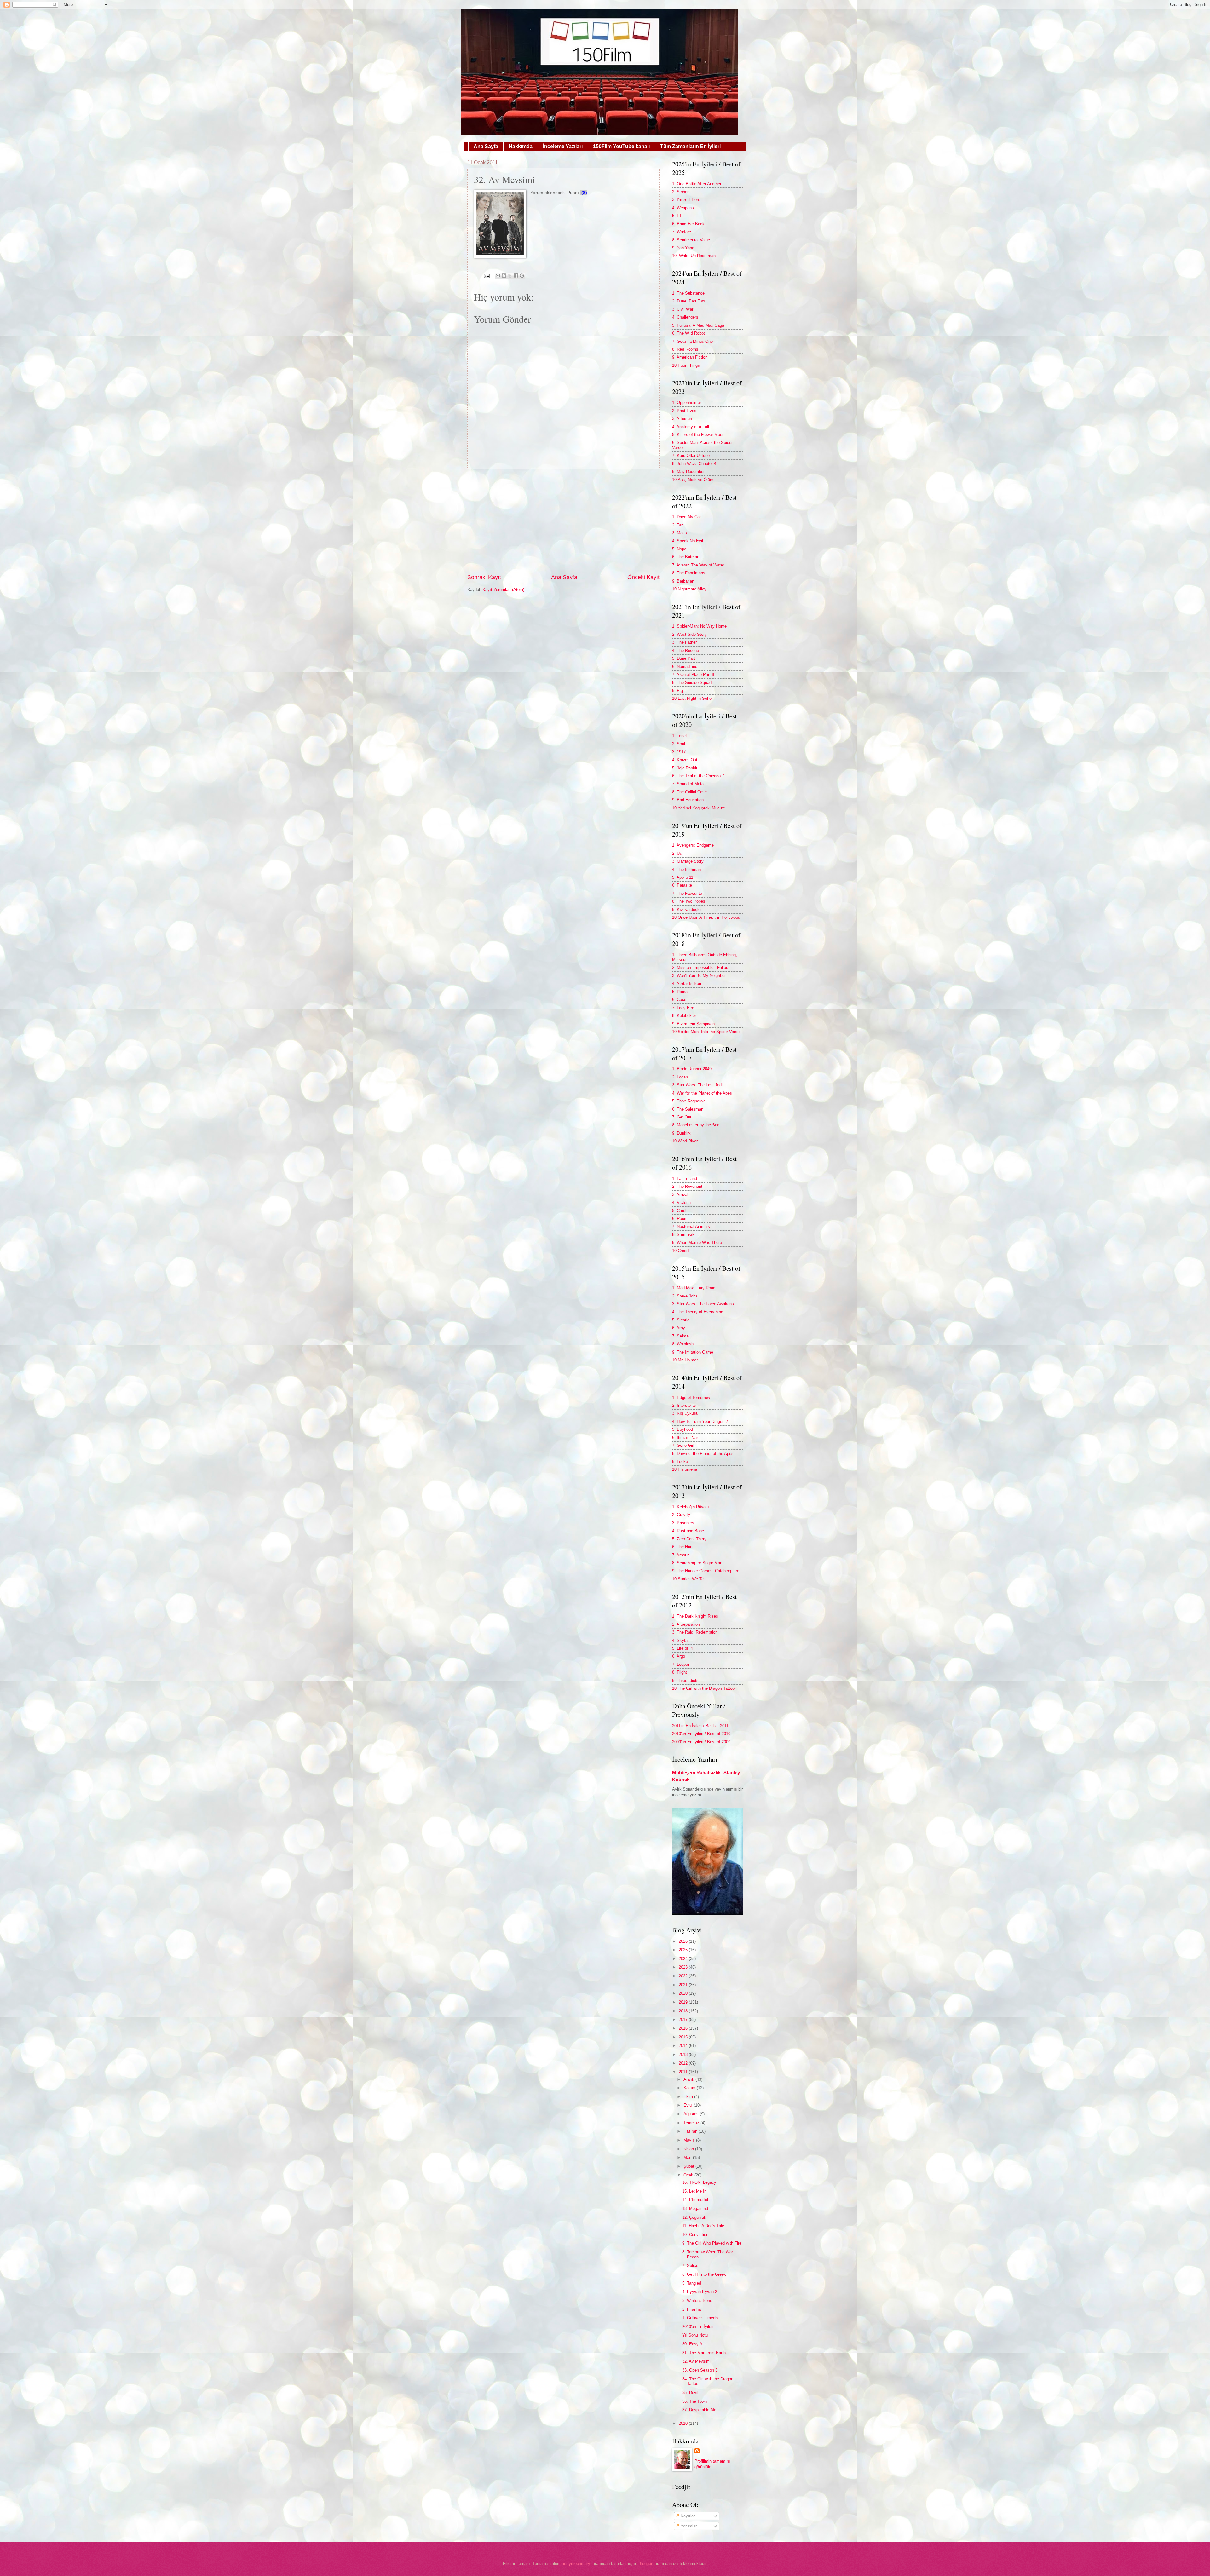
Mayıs (690, 2140)
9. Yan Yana (683, 248)
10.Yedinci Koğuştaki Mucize (699, 808)
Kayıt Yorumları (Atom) (503, 590)
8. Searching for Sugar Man (697, 1563)
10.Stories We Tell (689, 1579)
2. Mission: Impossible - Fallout (701, 967)
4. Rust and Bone (688, 1531)
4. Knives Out (685, 760)
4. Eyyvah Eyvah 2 (700, 2292)
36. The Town (694, 2401)
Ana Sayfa (486, 146)
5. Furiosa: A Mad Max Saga (698, 325)
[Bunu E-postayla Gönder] (498, 276)
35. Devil (690, 2392)
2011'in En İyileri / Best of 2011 (700, 1726)
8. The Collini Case (689, 792)
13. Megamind (695, 2208)
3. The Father (684, 642)
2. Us (677, 853)
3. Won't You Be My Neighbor (699, 976)
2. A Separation (686, 1624)
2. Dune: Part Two (689, 301)
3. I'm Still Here (686, 200)
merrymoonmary (575, 2564)
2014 (684, 2046)
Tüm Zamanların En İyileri (690, 146)
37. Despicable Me (699, 2410)
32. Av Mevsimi (696, 2361)
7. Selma (680, 1336)
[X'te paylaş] (510, 276)
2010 (684, 2423)
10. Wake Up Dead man (694, 256)
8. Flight (680, 1672)
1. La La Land (685, 1179)
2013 (684, 2054)
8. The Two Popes (689, 901)
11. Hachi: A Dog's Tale (703, 2226)
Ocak (689, 2175)
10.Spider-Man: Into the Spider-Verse (706, 1032)
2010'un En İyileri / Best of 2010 (701, 1734)
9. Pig (677, 690)
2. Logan (680, 1077)
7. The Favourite (687, 893)
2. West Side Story (689, 634)
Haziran (691, 2131)
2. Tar (677, 525)
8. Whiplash (683, 1344)
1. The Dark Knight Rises (695, 1616)
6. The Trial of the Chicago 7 (698, 776)
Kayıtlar (687, 2516)
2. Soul (679, 744)
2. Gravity (681, 1515)
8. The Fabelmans (689, 573)
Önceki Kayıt (643, 577)
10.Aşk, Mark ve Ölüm (693, 480)
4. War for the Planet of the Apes (702, 1093)
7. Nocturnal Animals (691, 1226)
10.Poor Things (686, 365)
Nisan (689, 2149)
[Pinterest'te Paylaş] (522, 276)
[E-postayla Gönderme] (486, 276)
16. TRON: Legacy (699, 2182)
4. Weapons (683, 208)
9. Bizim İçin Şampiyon (693, 1024)
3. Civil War (683, 309)
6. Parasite (682, 885)
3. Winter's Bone (697, 2300)
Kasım (690, 2088)
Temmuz (692, 2123)
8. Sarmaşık (683, 1235)
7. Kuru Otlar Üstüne (691, 455)
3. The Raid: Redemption (695, 1632)
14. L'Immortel (695, 2200)
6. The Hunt (683, 1547)
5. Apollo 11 (683, 877)
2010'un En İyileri (698, 2327)
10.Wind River (685, 1141)
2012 (684, 2063)
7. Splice (690, 2265)
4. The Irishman (686, 869)
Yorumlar (688, 2526)
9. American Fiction (690, 357)
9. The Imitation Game (693, 1352)
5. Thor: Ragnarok (689, 1101)
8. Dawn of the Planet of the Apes (703, 1454)
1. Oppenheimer (687, 402)
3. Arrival (680, 1195)
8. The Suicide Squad (692, 683)
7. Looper (681, 1664)
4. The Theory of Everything (698, 1312)
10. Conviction (695, 2235)
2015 (684, 2037)
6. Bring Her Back (688, 224)
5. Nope (679, 549)
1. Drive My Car (686, 517)
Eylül (689, 2105)
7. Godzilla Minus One (692, 341)
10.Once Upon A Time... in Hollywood (706, 917)
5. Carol (679, 1211)
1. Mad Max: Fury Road (694, 1288)
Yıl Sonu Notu (695, 2335)
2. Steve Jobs (685, 1296)
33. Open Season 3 (700, 2370)
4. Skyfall (681, 1640)
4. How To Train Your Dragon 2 (700, 1421)
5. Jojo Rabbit (685, 768)
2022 (684, 1976)
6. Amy (679, 1328)
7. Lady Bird (683, 1008)
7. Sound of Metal (688, 784)
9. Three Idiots (685, 1680)
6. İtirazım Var (685, 1437)
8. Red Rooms (685, 349)
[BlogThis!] (504, 276)
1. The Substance (688, 293)
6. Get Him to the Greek (704, 2274)
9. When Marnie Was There (697, 1242)
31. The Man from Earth (704, 2353)
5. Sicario (681, 1320)
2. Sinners (681, 192)
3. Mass (680, 533)
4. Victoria (681, 1202)
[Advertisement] (563, 521)
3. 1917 (679, 752)
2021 (684, 1985)
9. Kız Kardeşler (687, 909)
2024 (684, 1959)
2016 (684, 2028)
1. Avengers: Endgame (693, 845)
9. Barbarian (683, 581)
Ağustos (692, 2114)
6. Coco (679, 1000)
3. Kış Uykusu (685, 1413)
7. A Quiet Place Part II (693, 674)
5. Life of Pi (683, 1648)
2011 (684, 2072)
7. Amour (680, 1555)
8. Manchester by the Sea (696, 1125)
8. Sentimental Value (691, 240)
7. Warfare (682, 232)
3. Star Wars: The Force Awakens (703, 1304)
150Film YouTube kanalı (621, 146)
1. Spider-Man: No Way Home (699, 626)
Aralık (689, 2079)
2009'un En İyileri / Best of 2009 (701, 1742)
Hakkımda (521, 146)
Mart (688, 2157)
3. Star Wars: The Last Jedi (697, 1085)
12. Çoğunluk (694, 2217)
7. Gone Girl (683, 1445)
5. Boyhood (683, 1429)
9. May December (688, 471)
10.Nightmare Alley (689, 589)
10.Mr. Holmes (685, 1360)
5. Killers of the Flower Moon (698, 435)
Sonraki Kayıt (484, 577)
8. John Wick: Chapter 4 (694, 464)
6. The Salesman (688, 1109)
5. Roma (680, 992)
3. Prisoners (683, 1523)
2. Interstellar (684, 1405)
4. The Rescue (686, 650)
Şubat (689, 2166)
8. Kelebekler (684, 1016)
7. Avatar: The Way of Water (698, 565)
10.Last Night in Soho (692, 698)
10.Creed (680, 1251)
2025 (684, 1950)
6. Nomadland (685, 667)
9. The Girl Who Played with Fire (712, 2243)
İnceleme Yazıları (563, 146)
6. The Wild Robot (689, 333)
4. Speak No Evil (688, 541)
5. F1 (677, 216)
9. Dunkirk (681, 1133)
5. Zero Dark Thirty (689, 1539)
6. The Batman (686, 557)
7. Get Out (682, 1117)
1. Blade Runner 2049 (692, 1069)
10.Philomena (685, 1469)
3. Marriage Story (688, 861)
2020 (684, 1993)
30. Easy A (692, 2344)
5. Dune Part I (685, 658)
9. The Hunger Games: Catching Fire (706, 1571)
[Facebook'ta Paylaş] (516, 276)
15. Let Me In (694, 2191)
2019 (684, 2002)
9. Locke (680, 1461)
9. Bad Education (688, 800)
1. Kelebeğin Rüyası (691, 1507)
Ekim (689, 2097)
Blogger (645, 2564)
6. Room (680, 1219)
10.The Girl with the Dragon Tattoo (703, 1688)
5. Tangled (692, 2283)
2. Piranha (691, 2309)
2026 (684, 1941)
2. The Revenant (687, 1186)
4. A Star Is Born (687, 983)
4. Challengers (685, 317)
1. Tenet (680, 736)
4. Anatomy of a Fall (691, 427)
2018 (684, 2011)
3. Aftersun (682, 419)
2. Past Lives (684, 411)
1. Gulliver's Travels (700, 2318)
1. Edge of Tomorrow (691, 1397)
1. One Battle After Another (697, 184)
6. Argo (679, 1656)
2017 (684, 2019)
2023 (684, 1967)
